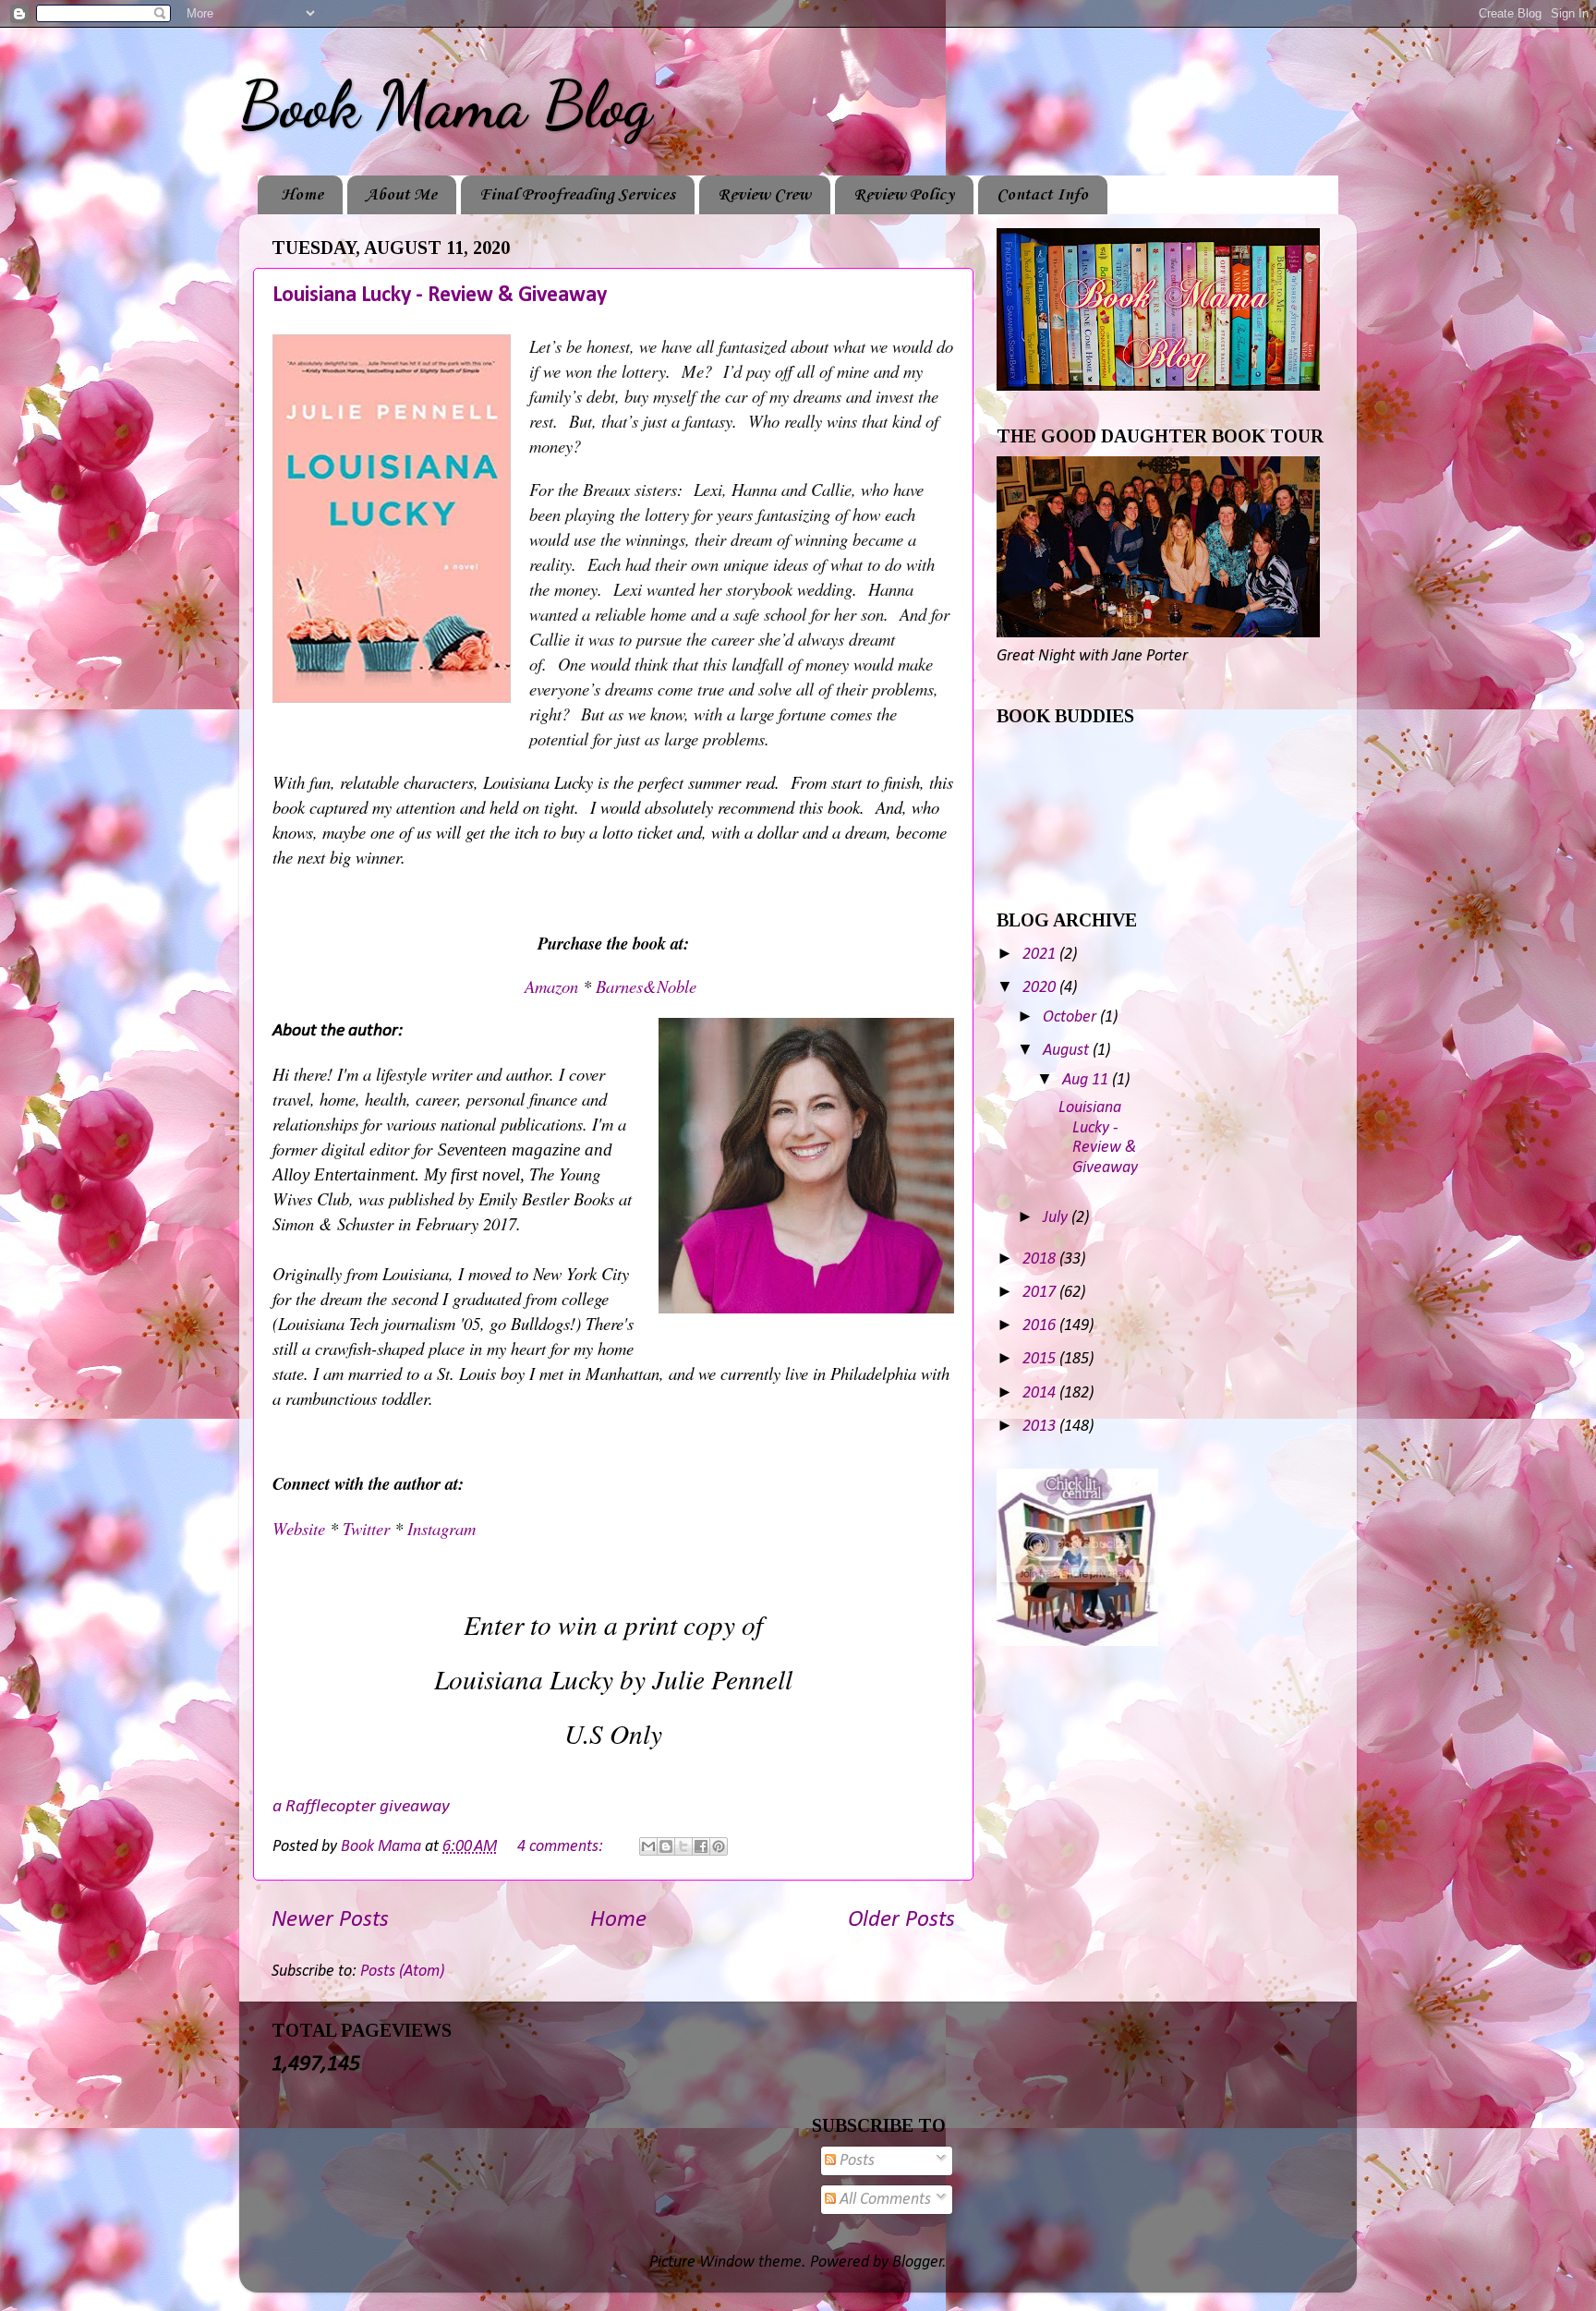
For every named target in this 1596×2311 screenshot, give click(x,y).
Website (301, 1528)
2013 (1041, 1427)
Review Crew (764, 195)
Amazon (554, 986)
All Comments (883, 2200)
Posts (855, 2161)
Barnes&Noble (649, 986)
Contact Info (1042, 195)
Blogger (918, 2263)
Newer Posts (330, 1920)
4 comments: (562, 1847)
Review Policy (904, 195)
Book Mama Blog (445, 105)
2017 (1041, 1293)
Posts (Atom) (402, 1972)
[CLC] (1077, 1642)
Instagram (441, 1528)
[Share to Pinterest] (719, 1846)
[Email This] (648, 1846)
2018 (1041, 1259)
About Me (401, 195)
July (1057, 1218)
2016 (1041, 1326)
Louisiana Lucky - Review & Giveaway (440, 296)
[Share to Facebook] (701, 1846)
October (1071, 1017)
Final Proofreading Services (577, 195)
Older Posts (901, 1920)
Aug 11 (1087, 1080)
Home (302, 195)
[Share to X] (683, 1846)
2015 (1041, 1359)
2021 (1041, 955)
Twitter (369, 1528)
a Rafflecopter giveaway (361, 1807)
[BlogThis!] (666, 1846)
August (1068, 1051)
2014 (1041, 1393)
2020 (1041, 988)
